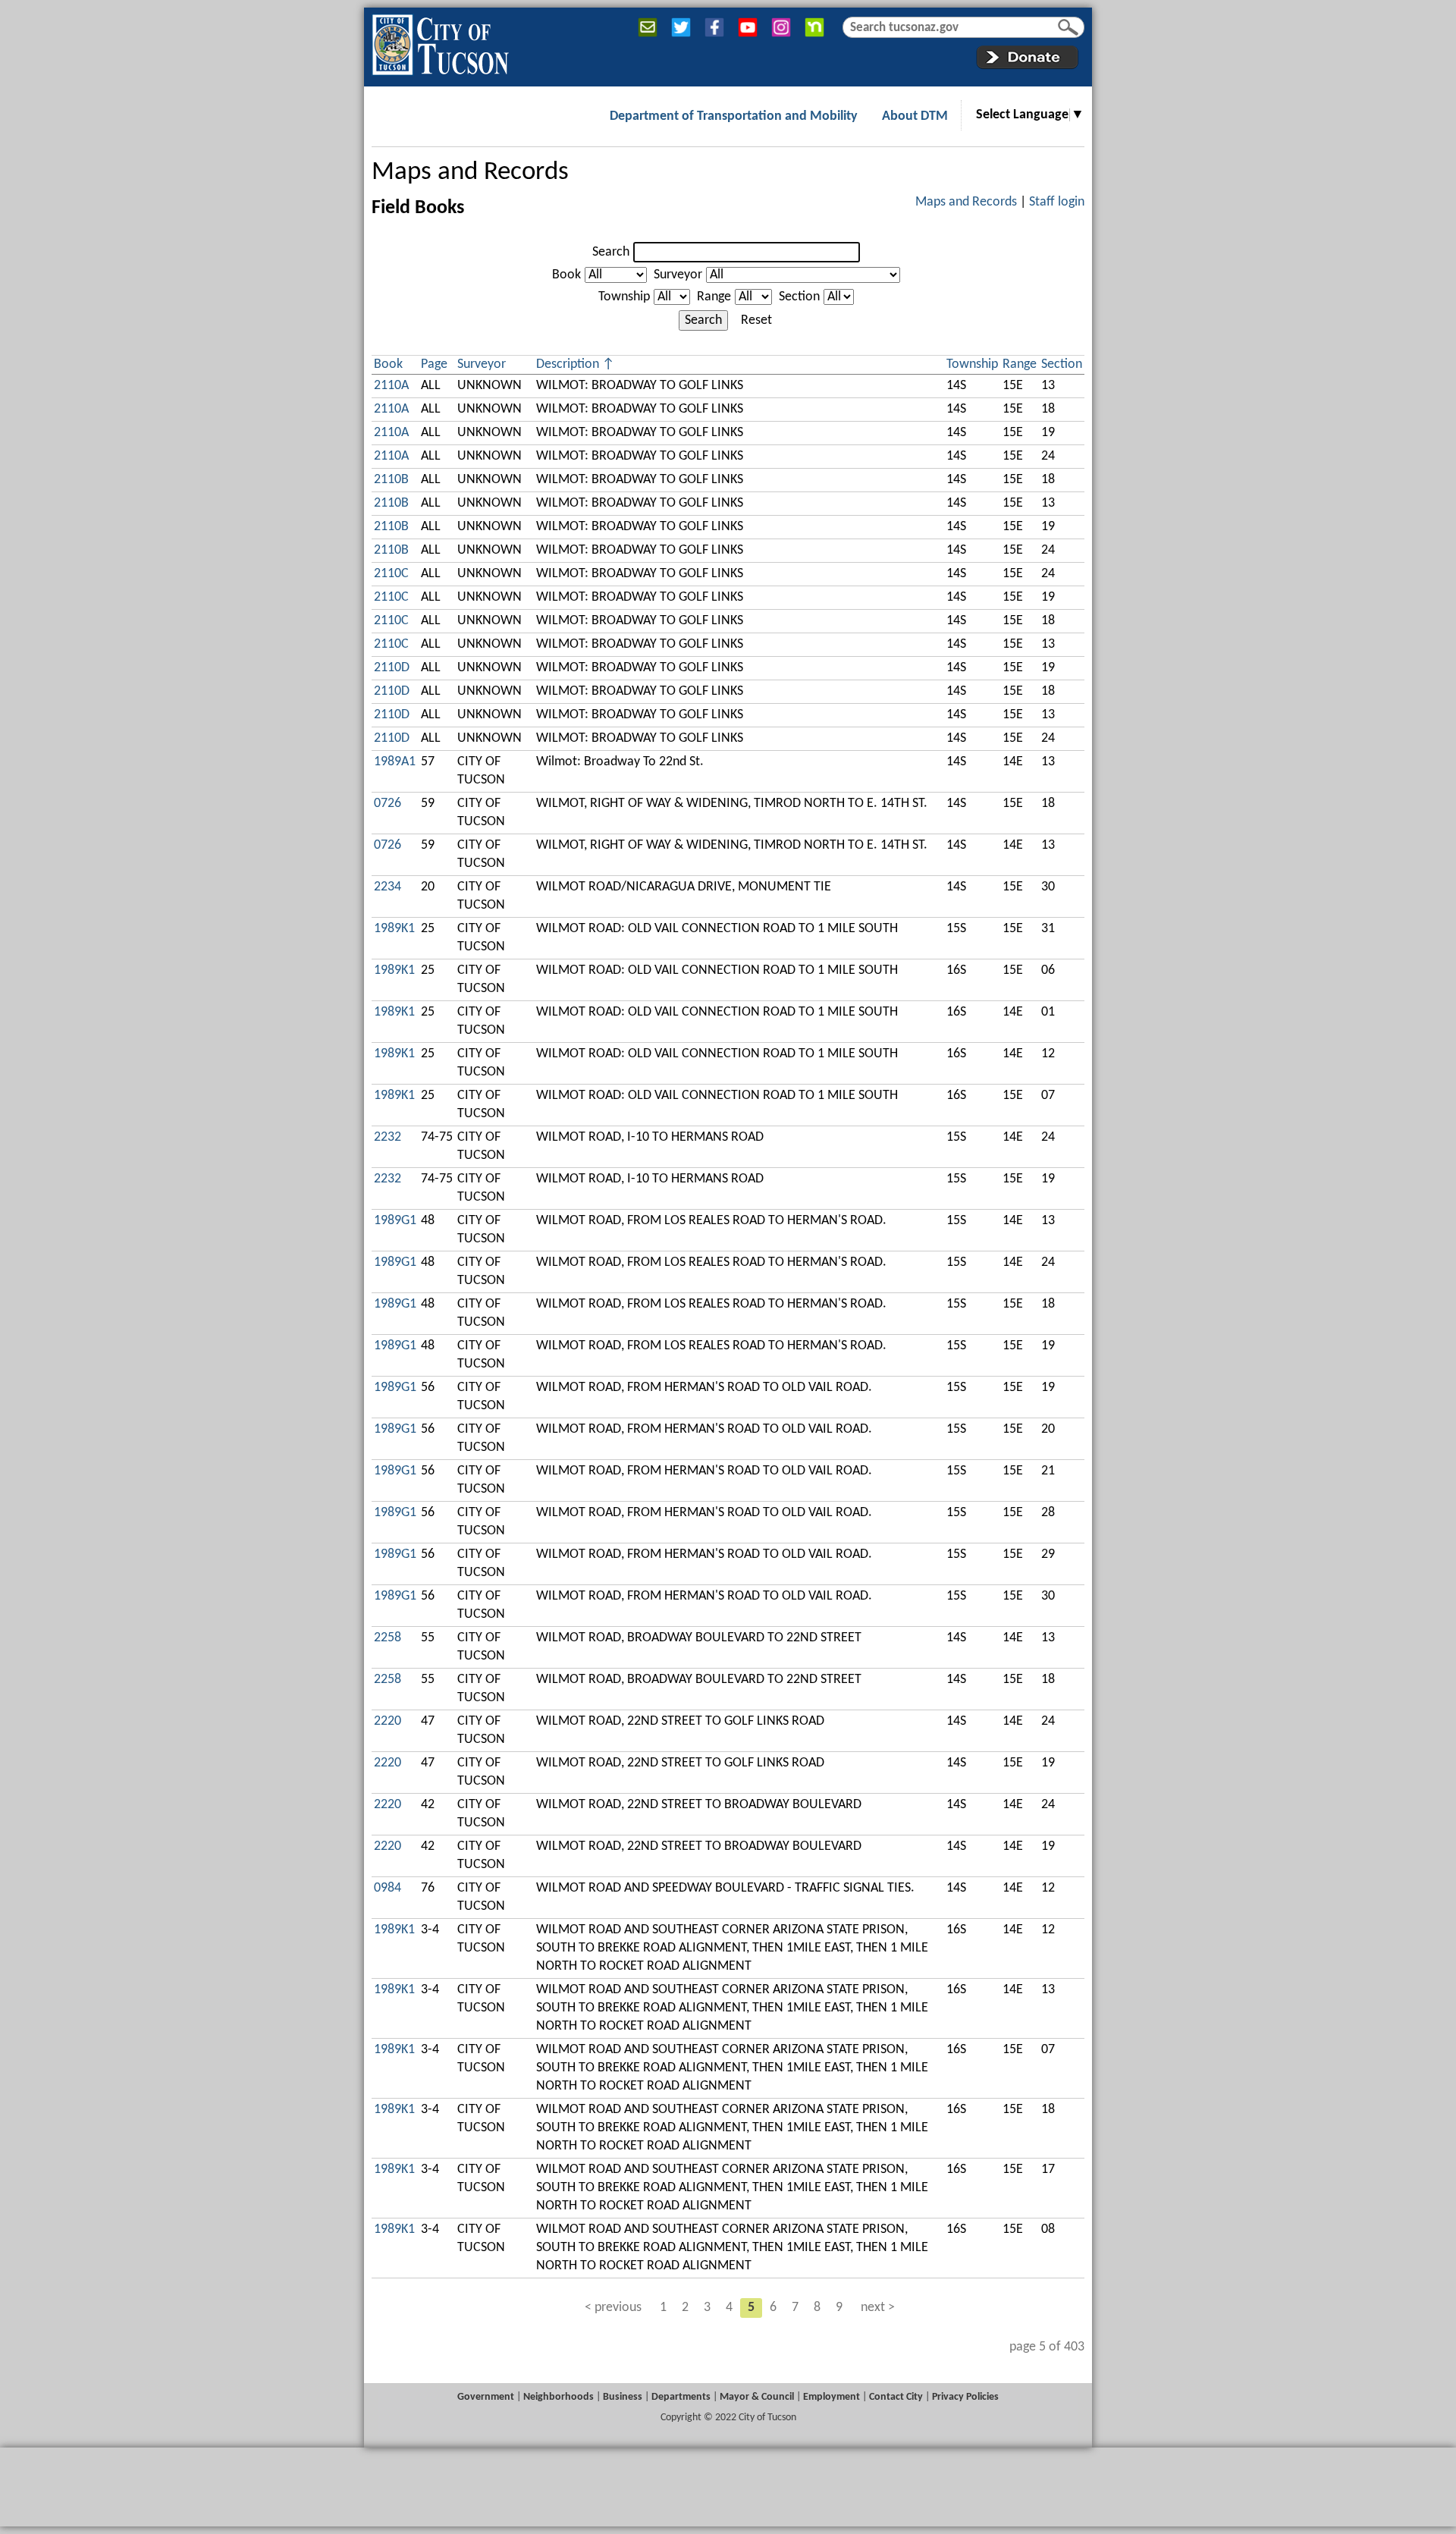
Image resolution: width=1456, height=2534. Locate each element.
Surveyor (678, 275)
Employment (832, 2397)
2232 (388, 1137)
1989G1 (395, 1221)
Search (611, 252)
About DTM (915, 116)
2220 (388, 1721)
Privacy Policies (965, 2397)
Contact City (896, 2397)
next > (878, 2308)
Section (799, 297)
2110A (391, 386)
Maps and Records (470, 173)
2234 (388, 887)
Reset (756, 320)
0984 (388, 1888)
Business (623, 2397)
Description (568, 364)
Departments (681, 2397)
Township (624, 297)
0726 (388, 804)
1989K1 (394, 929)
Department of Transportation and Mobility (734, 116)
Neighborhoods (559, 2397)
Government (486, 2397)
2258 (388, 1638)
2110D (392, 668)
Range (714, 297)
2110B (391, 480)
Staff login (1057, 202)
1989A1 (395, 762)
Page (434, 364)
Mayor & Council (757, 2397)
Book (566, 275)
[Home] (440, 42)
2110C (391, 574)
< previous (613, 2308)
